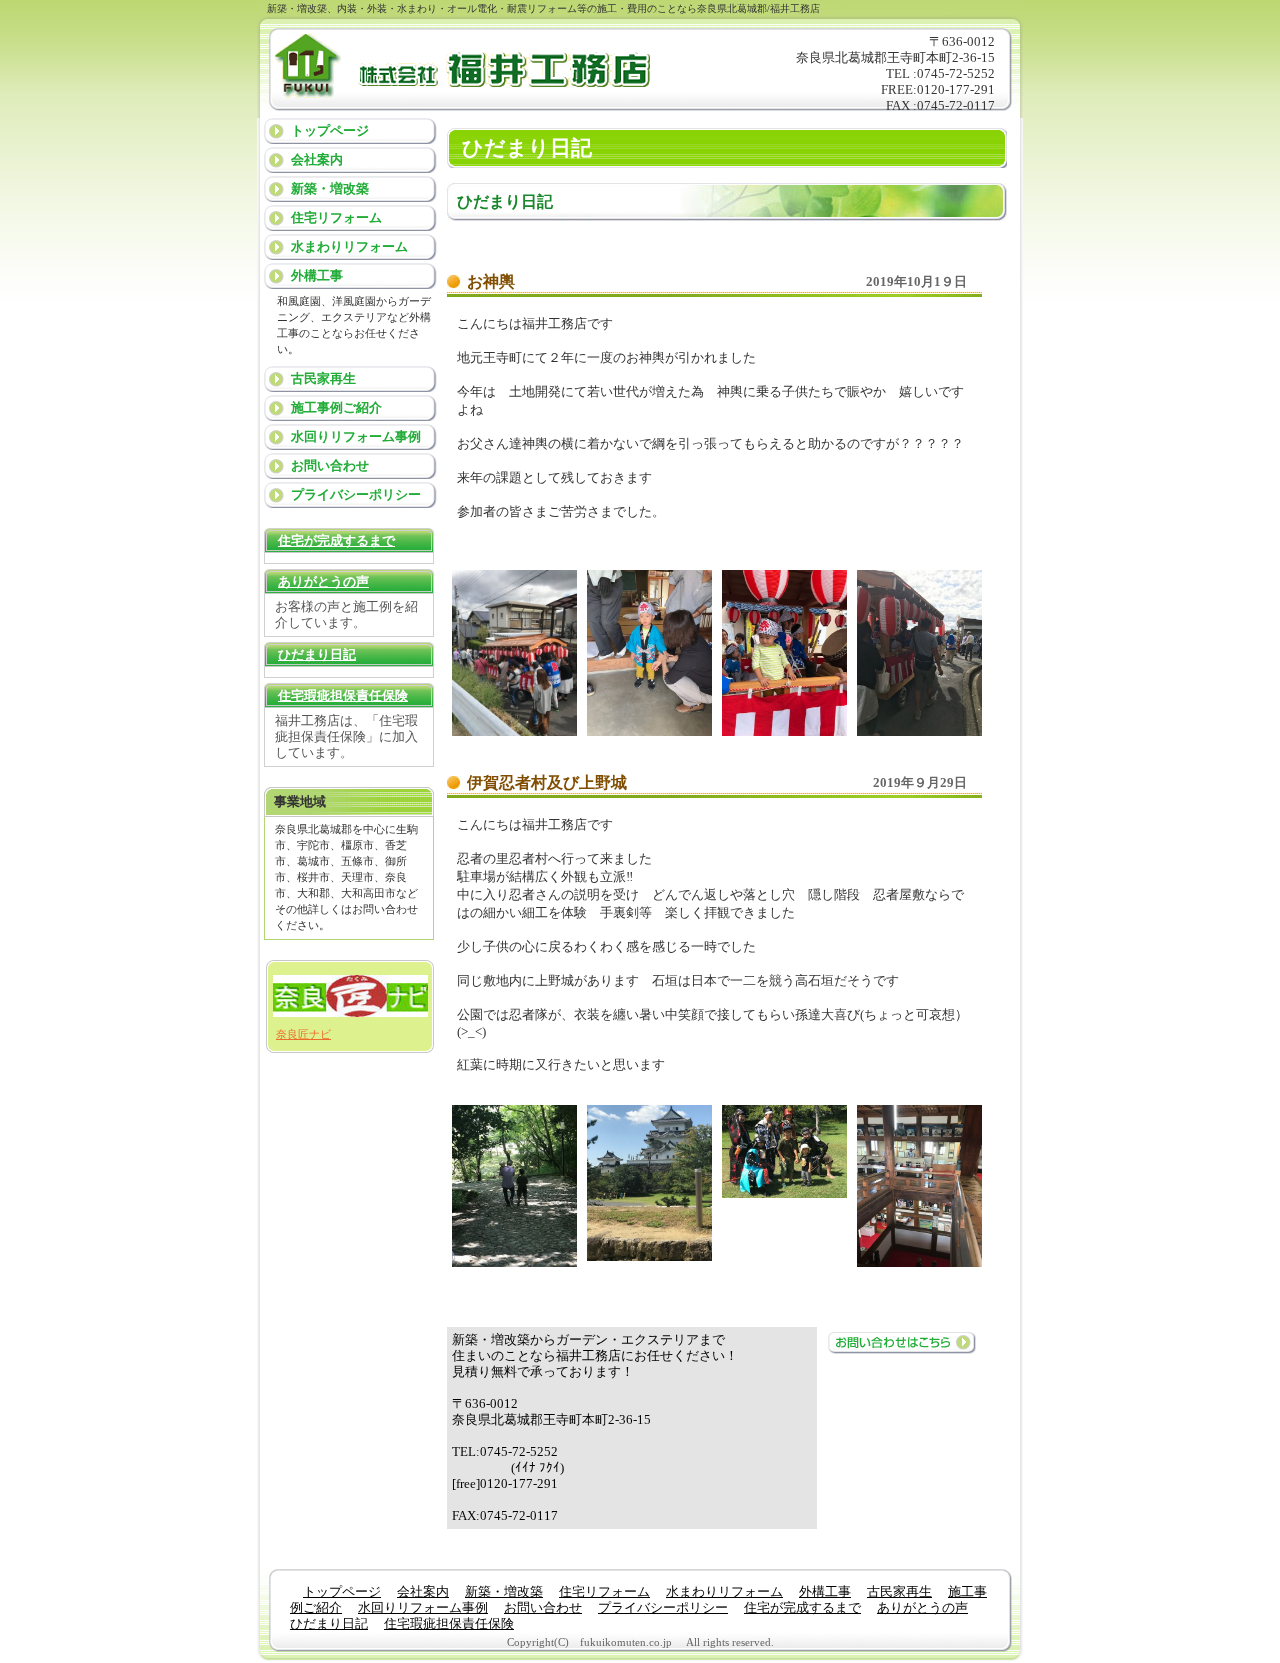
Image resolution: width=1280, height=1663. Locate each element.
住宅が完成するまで (336, 540)
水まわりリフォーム (349, 246)
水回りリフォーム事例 (356, 436)
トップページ (330, 130)
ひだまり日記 (317, 654)
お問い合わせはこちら (902, 1342)
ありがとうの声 (323, 581)
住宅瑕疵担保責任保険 (343, 695)
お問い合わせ (330, 465)
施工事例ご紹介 (336, 407)
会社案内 (317, 159)
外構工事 (317, 275)
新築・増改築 (330, 188)
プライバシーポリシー (356, 494)
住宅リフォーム (336, 217)
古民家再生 (323, 378)
